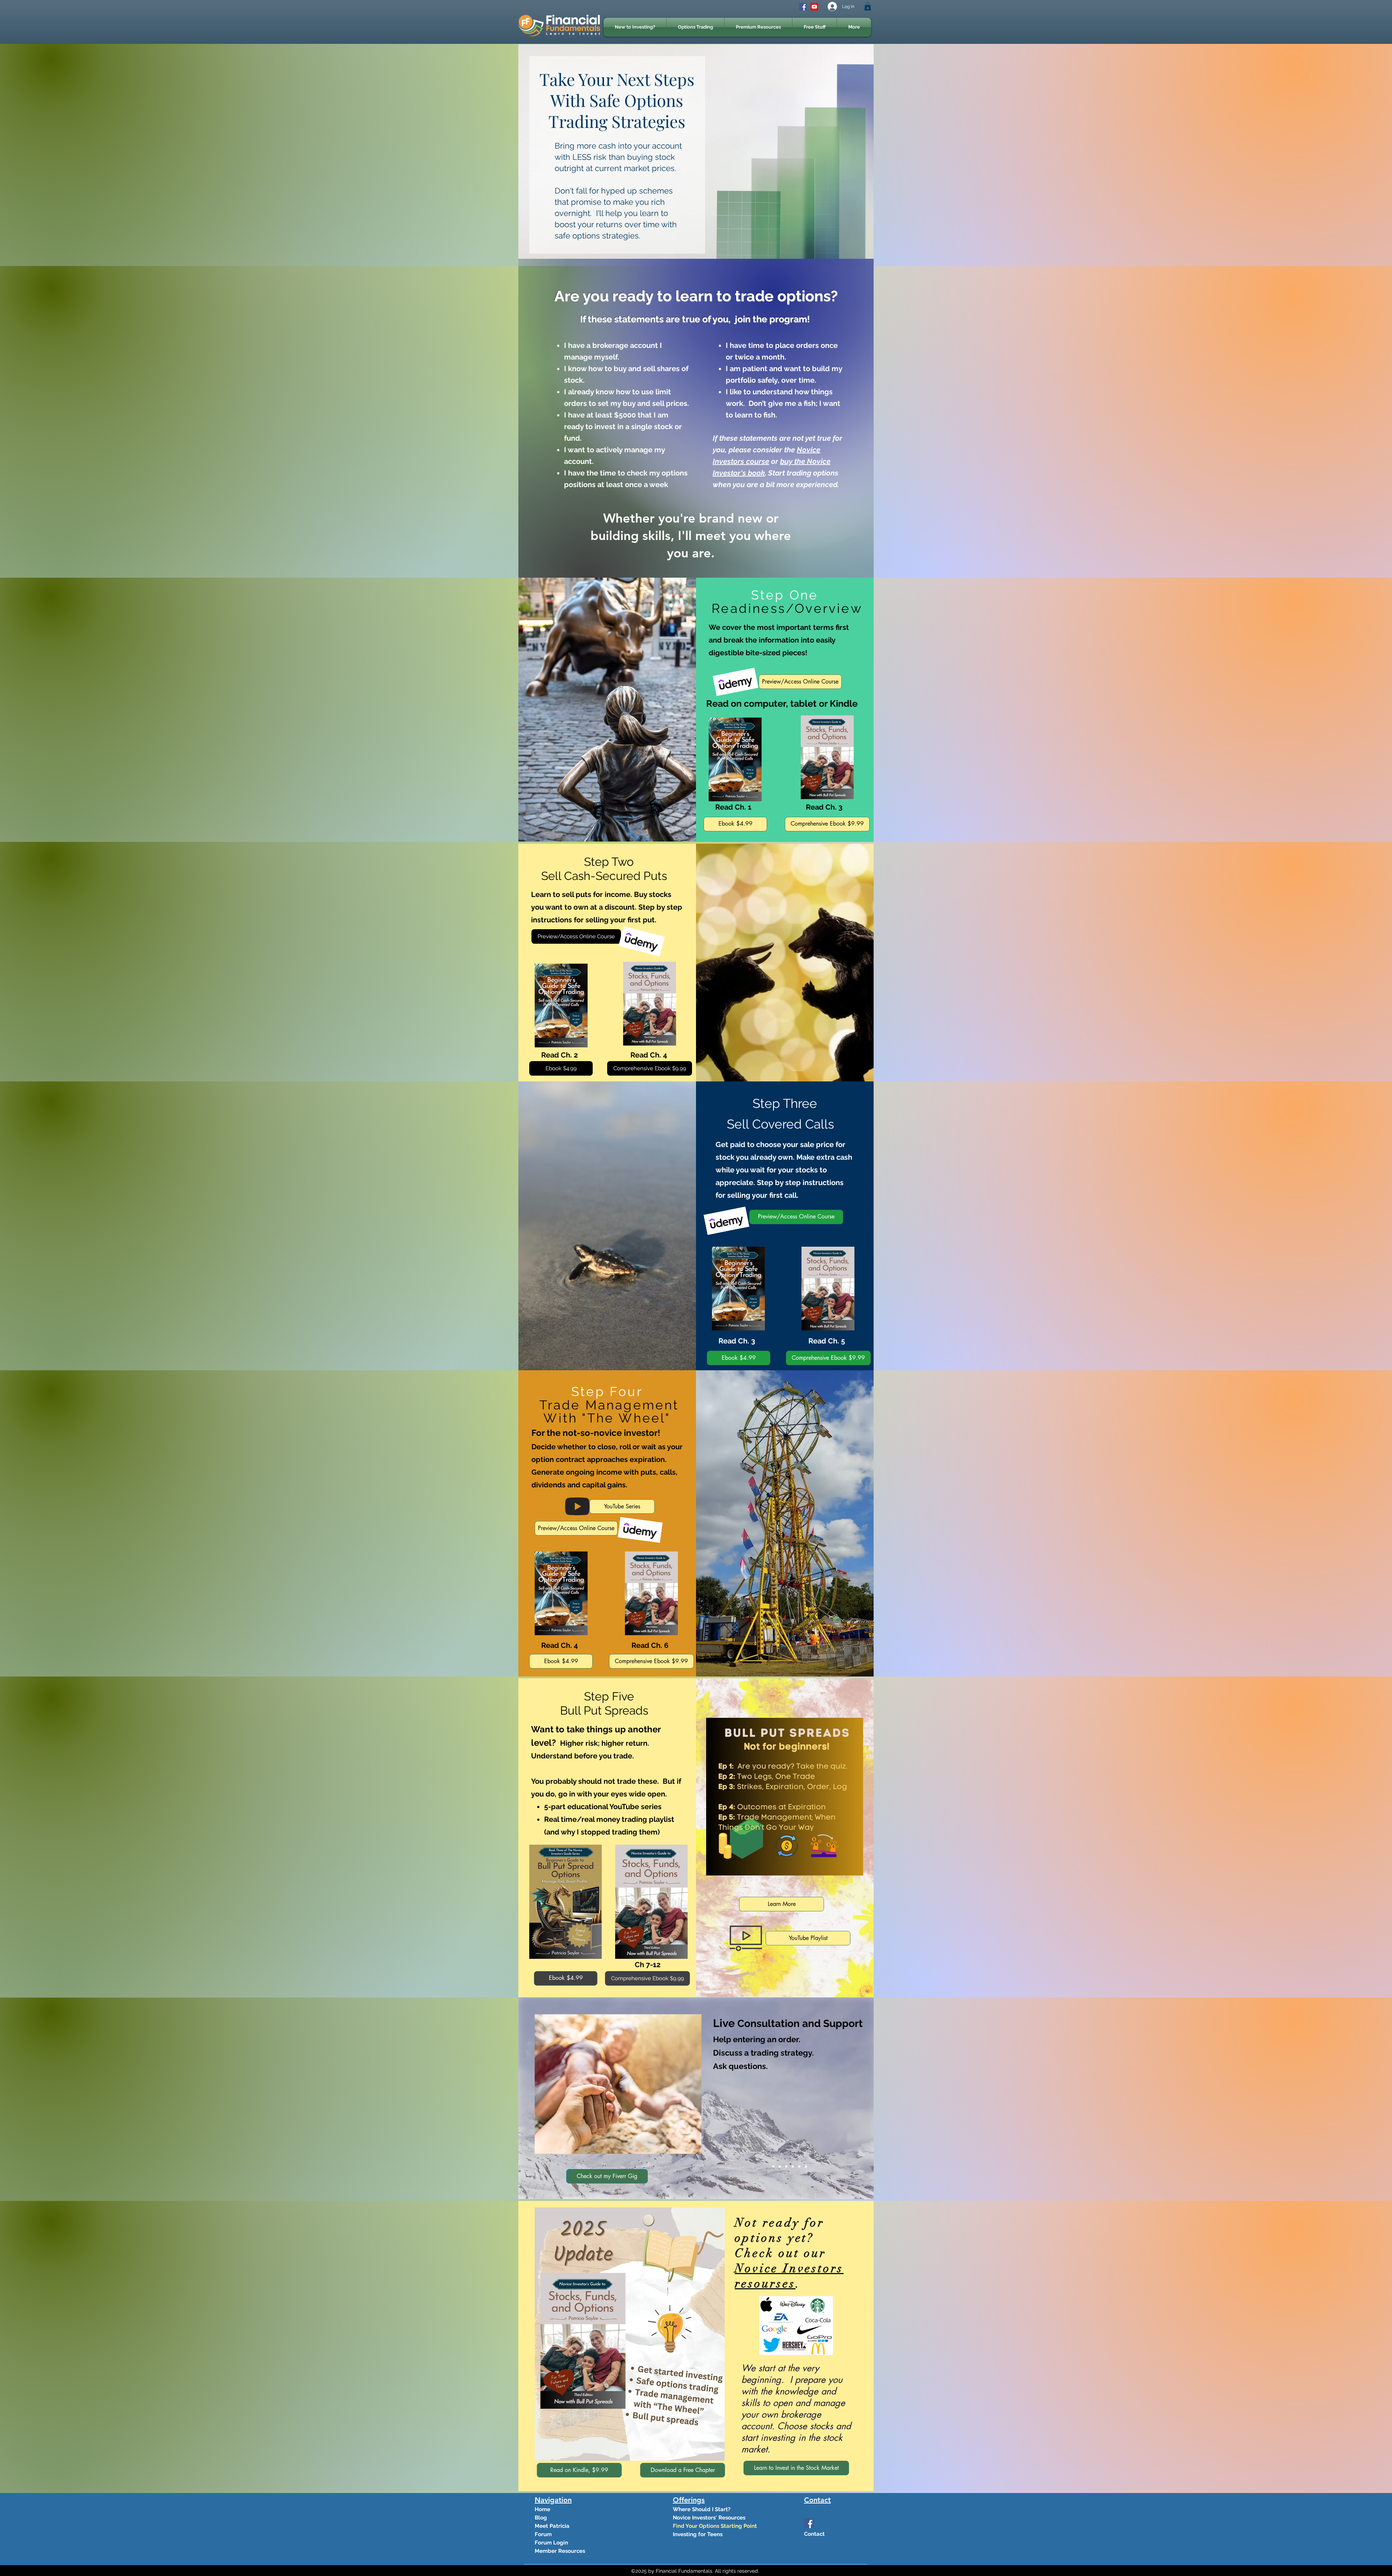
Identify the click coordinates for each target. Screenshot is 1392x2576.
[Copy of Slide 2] (799, 2166)
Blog (541, 2518)
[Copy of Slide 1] (793, 2166)
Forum (543, 2534)
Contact (814, 2534)
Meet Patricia (552, 2526)
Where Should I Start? (698, 2509)
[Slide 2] (780, 2166)
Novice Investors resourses (789, 2276)
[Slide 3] (786, 2166)
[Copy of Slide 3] (806, 2166)
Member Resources (560, 2551)
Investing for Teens (698, 2534)
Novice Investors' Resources (698, 2518)
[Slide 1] (773, 2166)
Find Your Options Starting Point (698, 2526)
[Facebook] (803, 7)
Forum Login (551, 2543)
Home (542, 2509)
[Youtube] (814, 7)
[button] (868, 6)
